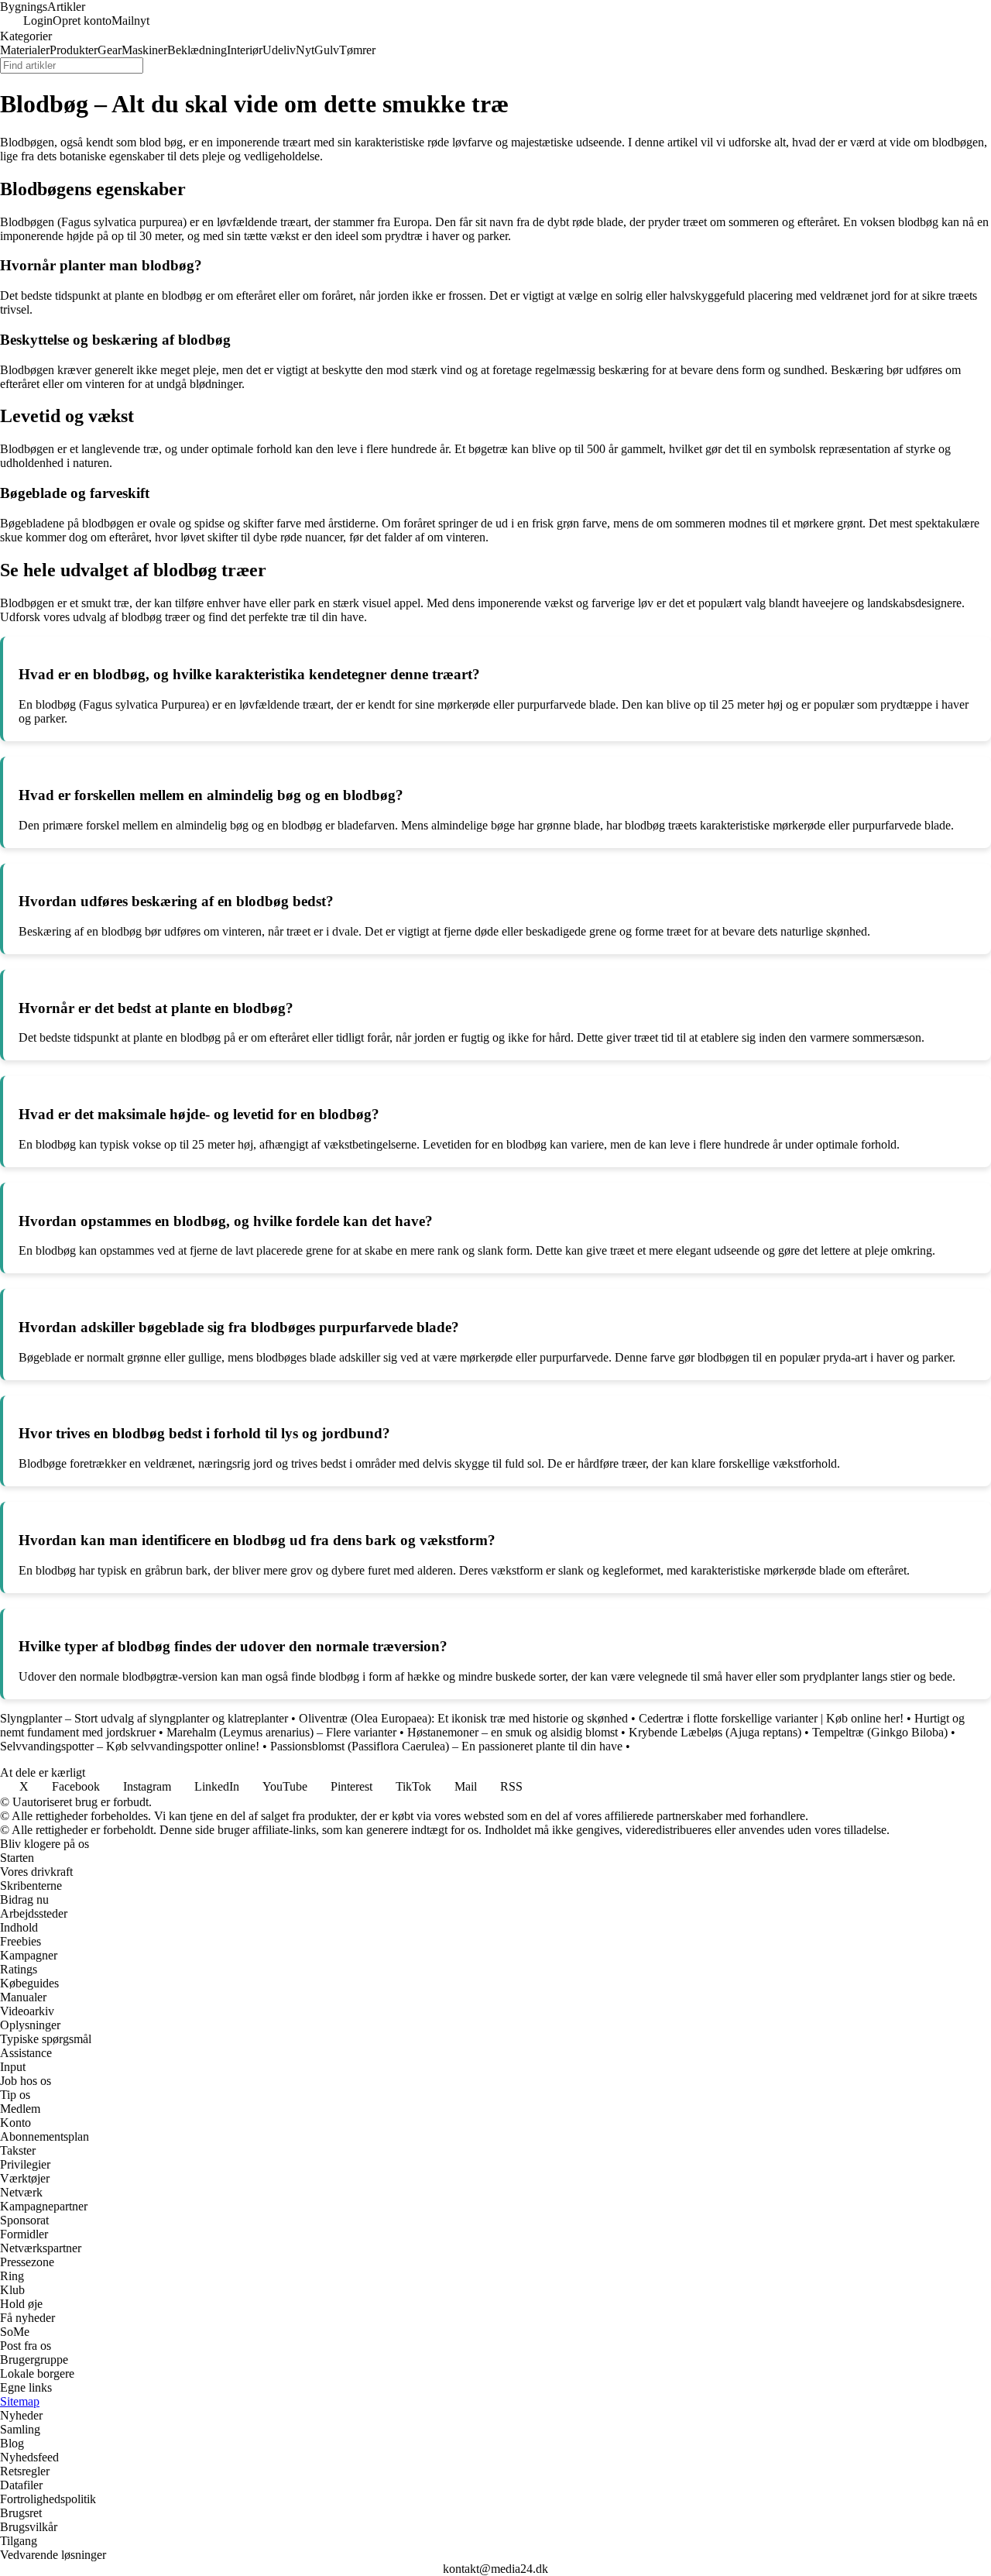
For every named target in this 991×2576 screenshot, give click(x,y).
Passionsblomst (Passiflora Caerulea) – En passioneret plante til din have (446, 1746)
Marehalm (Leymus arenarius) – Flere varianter (281, 1732)
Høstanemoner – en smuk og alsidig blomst (513, 1732)
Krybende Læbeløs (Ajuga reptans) (715, 1732)
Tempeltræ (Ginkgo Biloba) (880, 1732)
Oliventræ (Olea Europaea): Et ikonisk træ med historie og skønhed (463, 1718)
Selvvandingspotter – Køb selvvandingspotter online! (130, 1746)
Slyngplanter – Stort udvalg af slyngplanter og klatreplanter (144, 1718)
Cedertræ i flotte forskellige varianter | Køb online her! (771, 1718)
